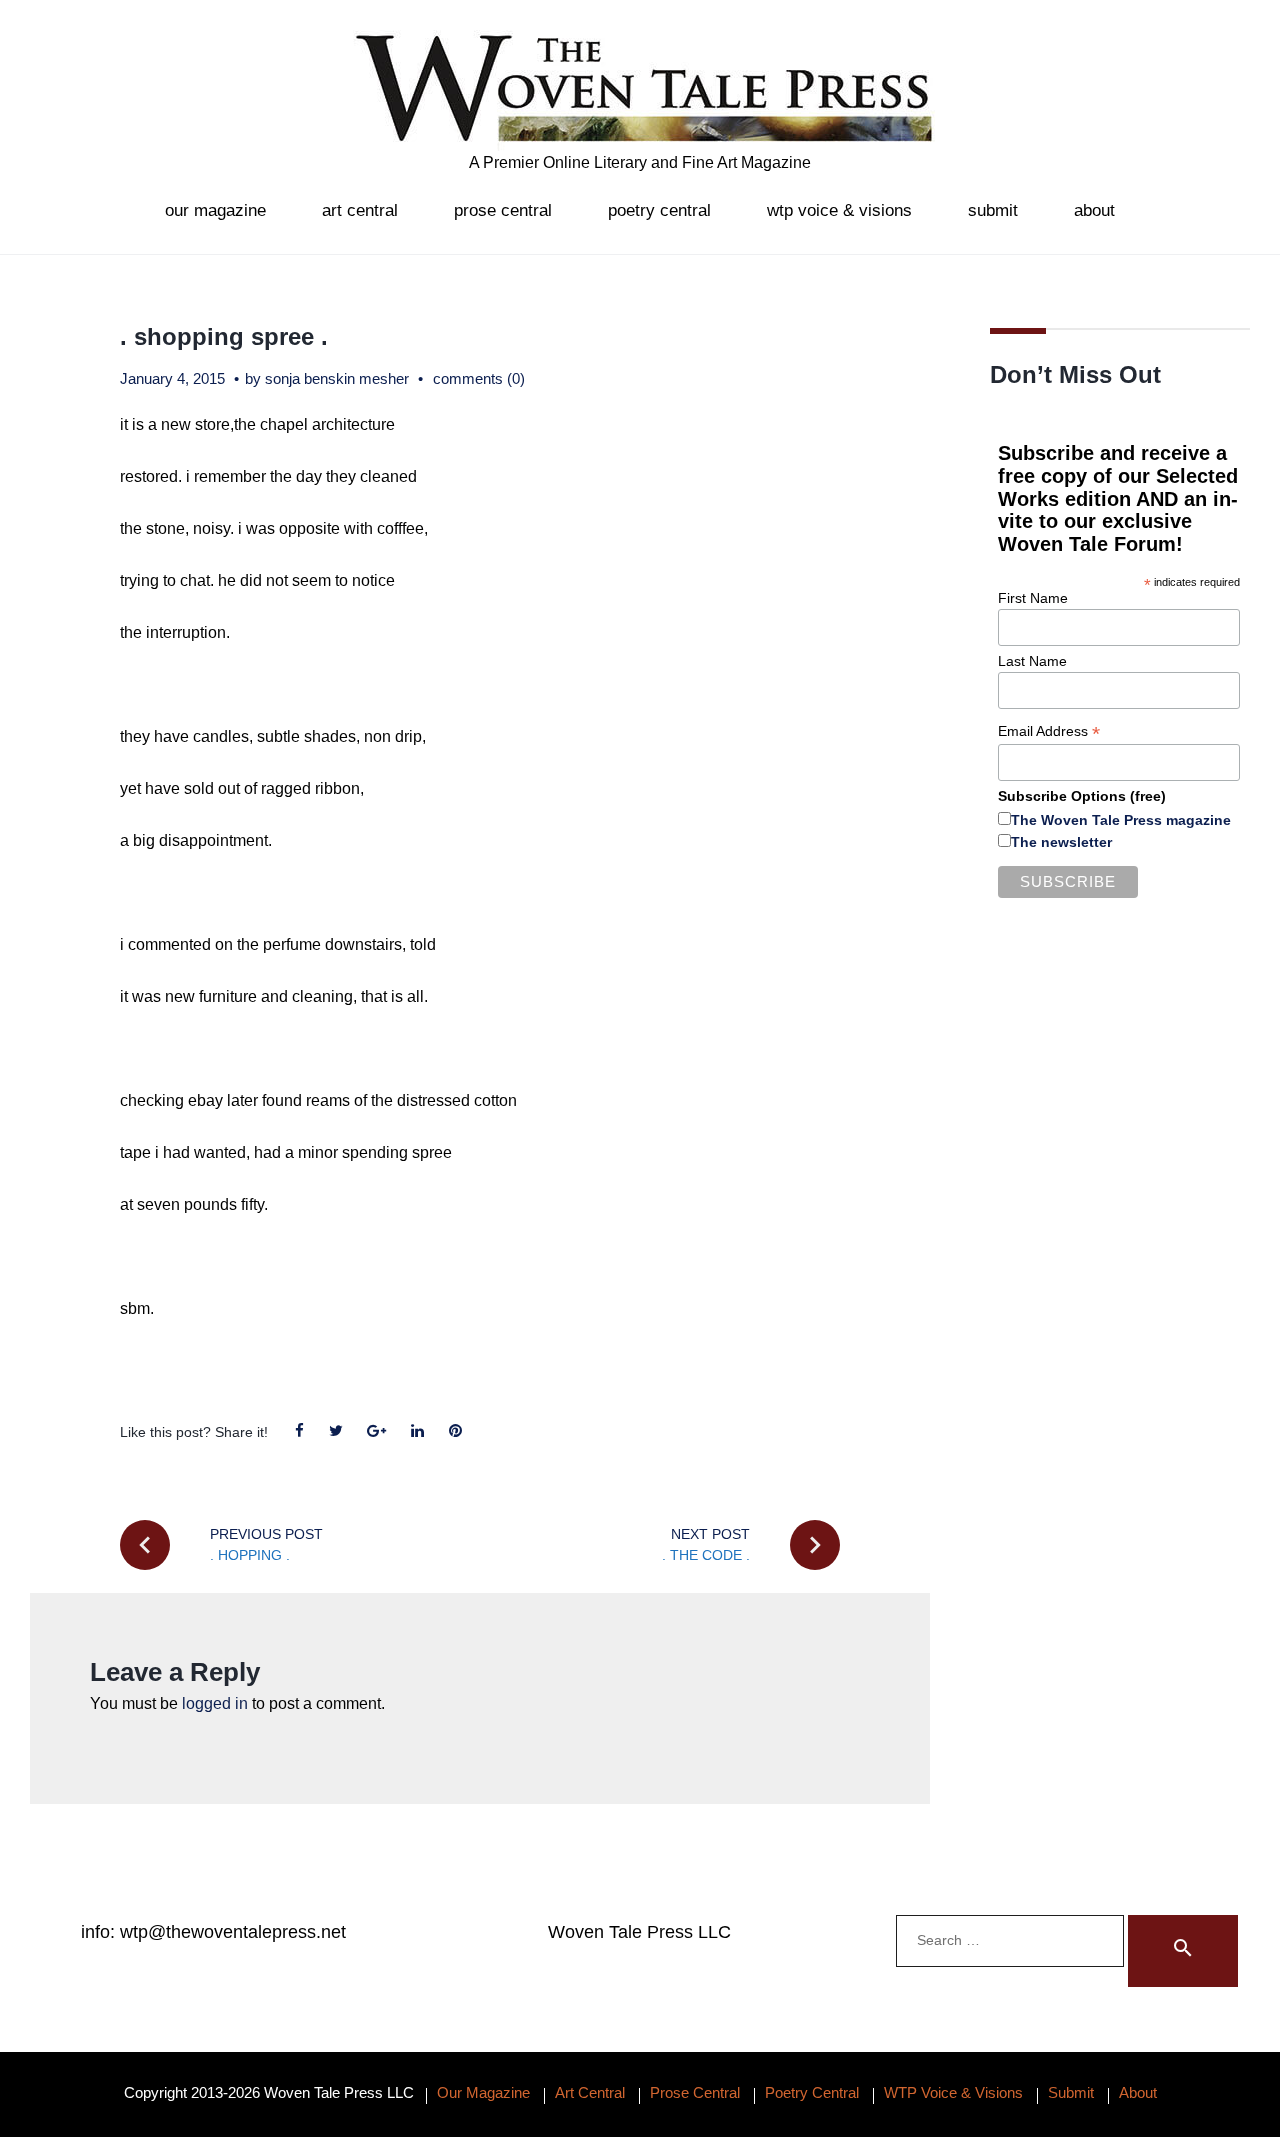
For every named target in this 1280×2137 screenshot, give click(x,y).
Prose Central (503, 210)
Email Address (1049, 731)
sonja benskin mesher (337, 378)
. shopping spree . (224, 336)
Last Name (1032, 661)
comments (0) (479, 378)
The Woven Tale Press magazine (1121, 820)
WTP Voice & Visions (839, 210)
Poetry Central (659, 210)
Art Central (360, 210)
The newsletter (1061, 842)
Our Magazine (215, 210)
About (1094, 210)
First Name (1033, 598)
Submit (993, 210)
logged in (215, 1703)
